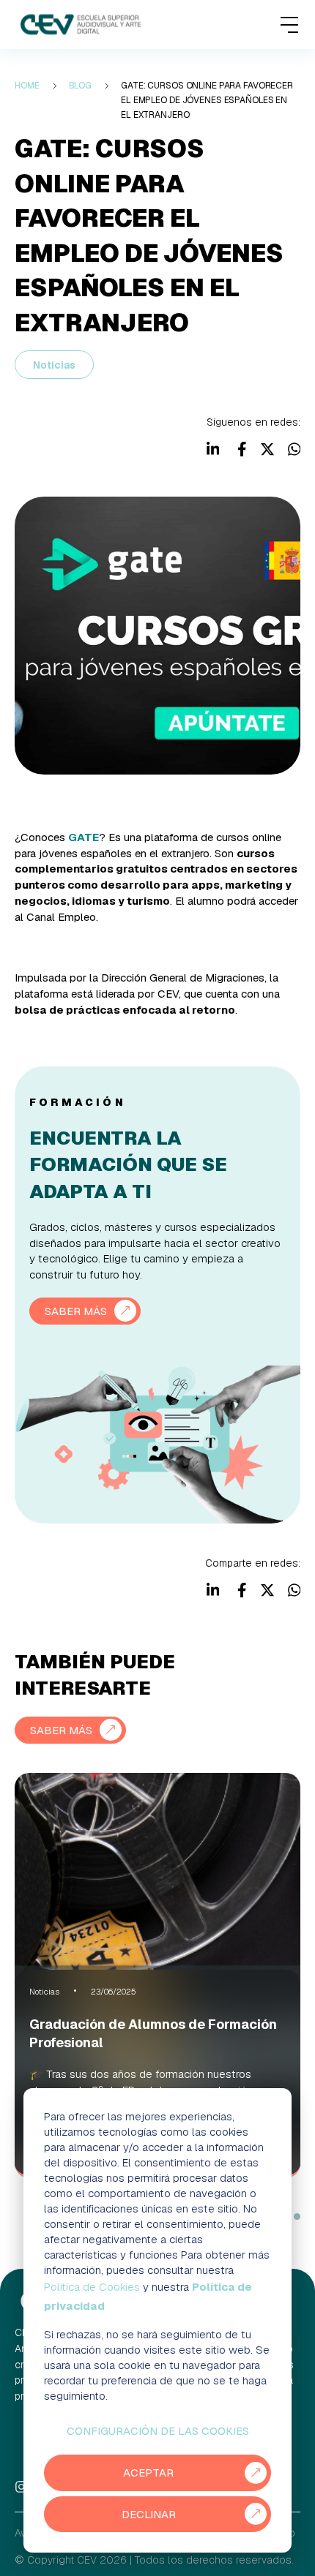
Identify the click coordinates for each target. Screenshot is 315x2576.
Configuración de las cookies (158, 2431)
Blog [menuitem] (81, 86)
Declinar (149, 2514)
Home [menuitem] (27, 86)
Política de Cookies (92, 2287)
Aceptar (148, 2473)
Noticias (54, 365)
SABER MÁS (76, 1311)
